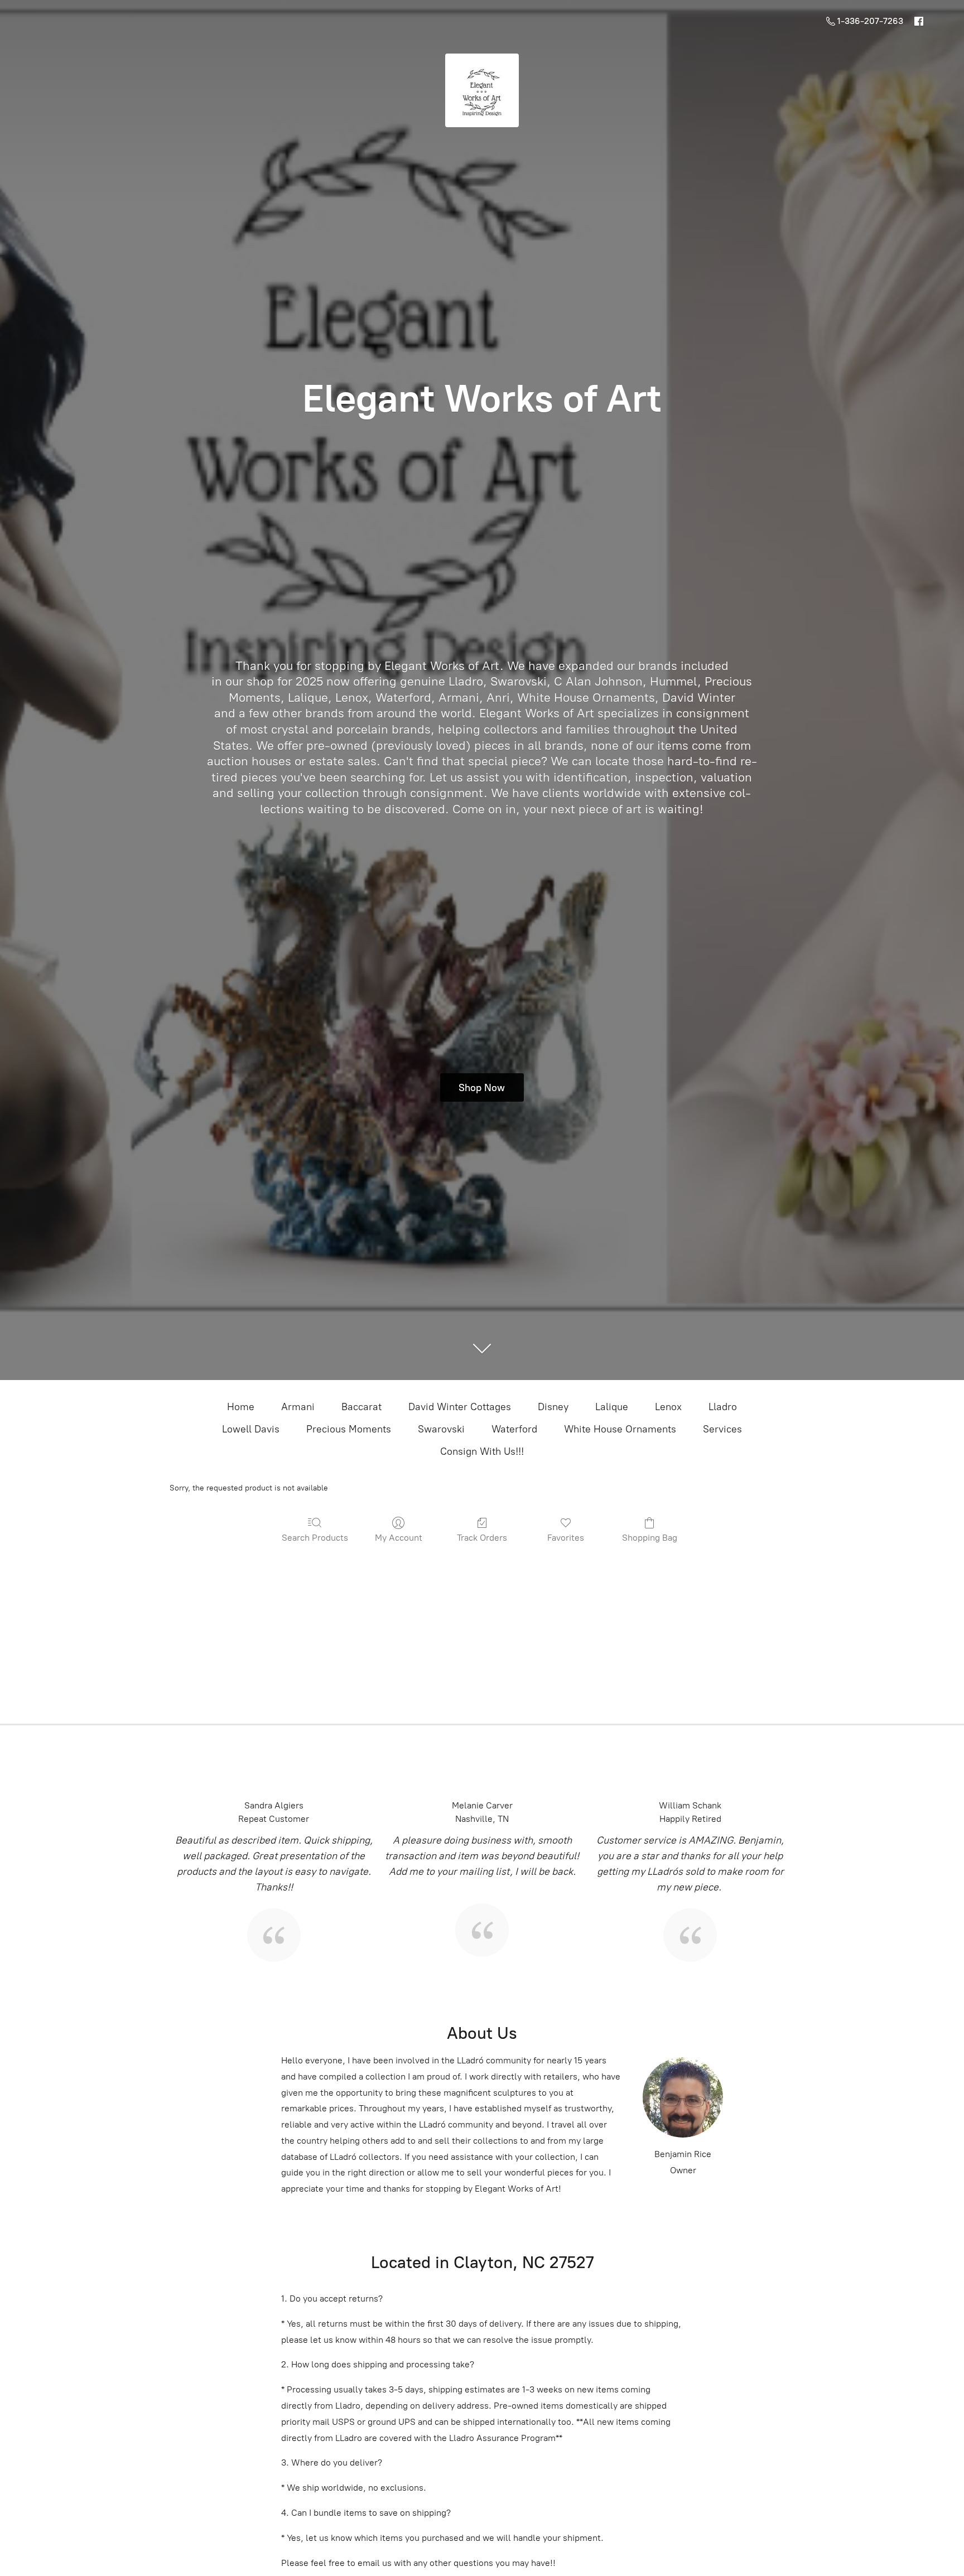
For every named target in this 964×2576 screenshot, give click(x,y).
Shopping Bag (650, 1538)
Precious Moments (349, 1429)
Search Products (315, 1538)
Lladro (723, 1407)
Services (722, 1429)
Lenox (668, 1407)
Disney (553, 1407)
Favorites (566, 1538)
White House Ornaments (620, 1429)
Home (241, 1407)
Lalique (612, 1407)
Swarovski (441, 1429)
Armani (298, 1407)
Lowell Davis (251, 1429)
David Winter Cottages (460, 1407)
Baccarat (361, 1407)
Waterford (514, 1429)
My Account (399, 1538)
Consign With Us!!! (482, 1451)
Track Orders (482, 1538)
